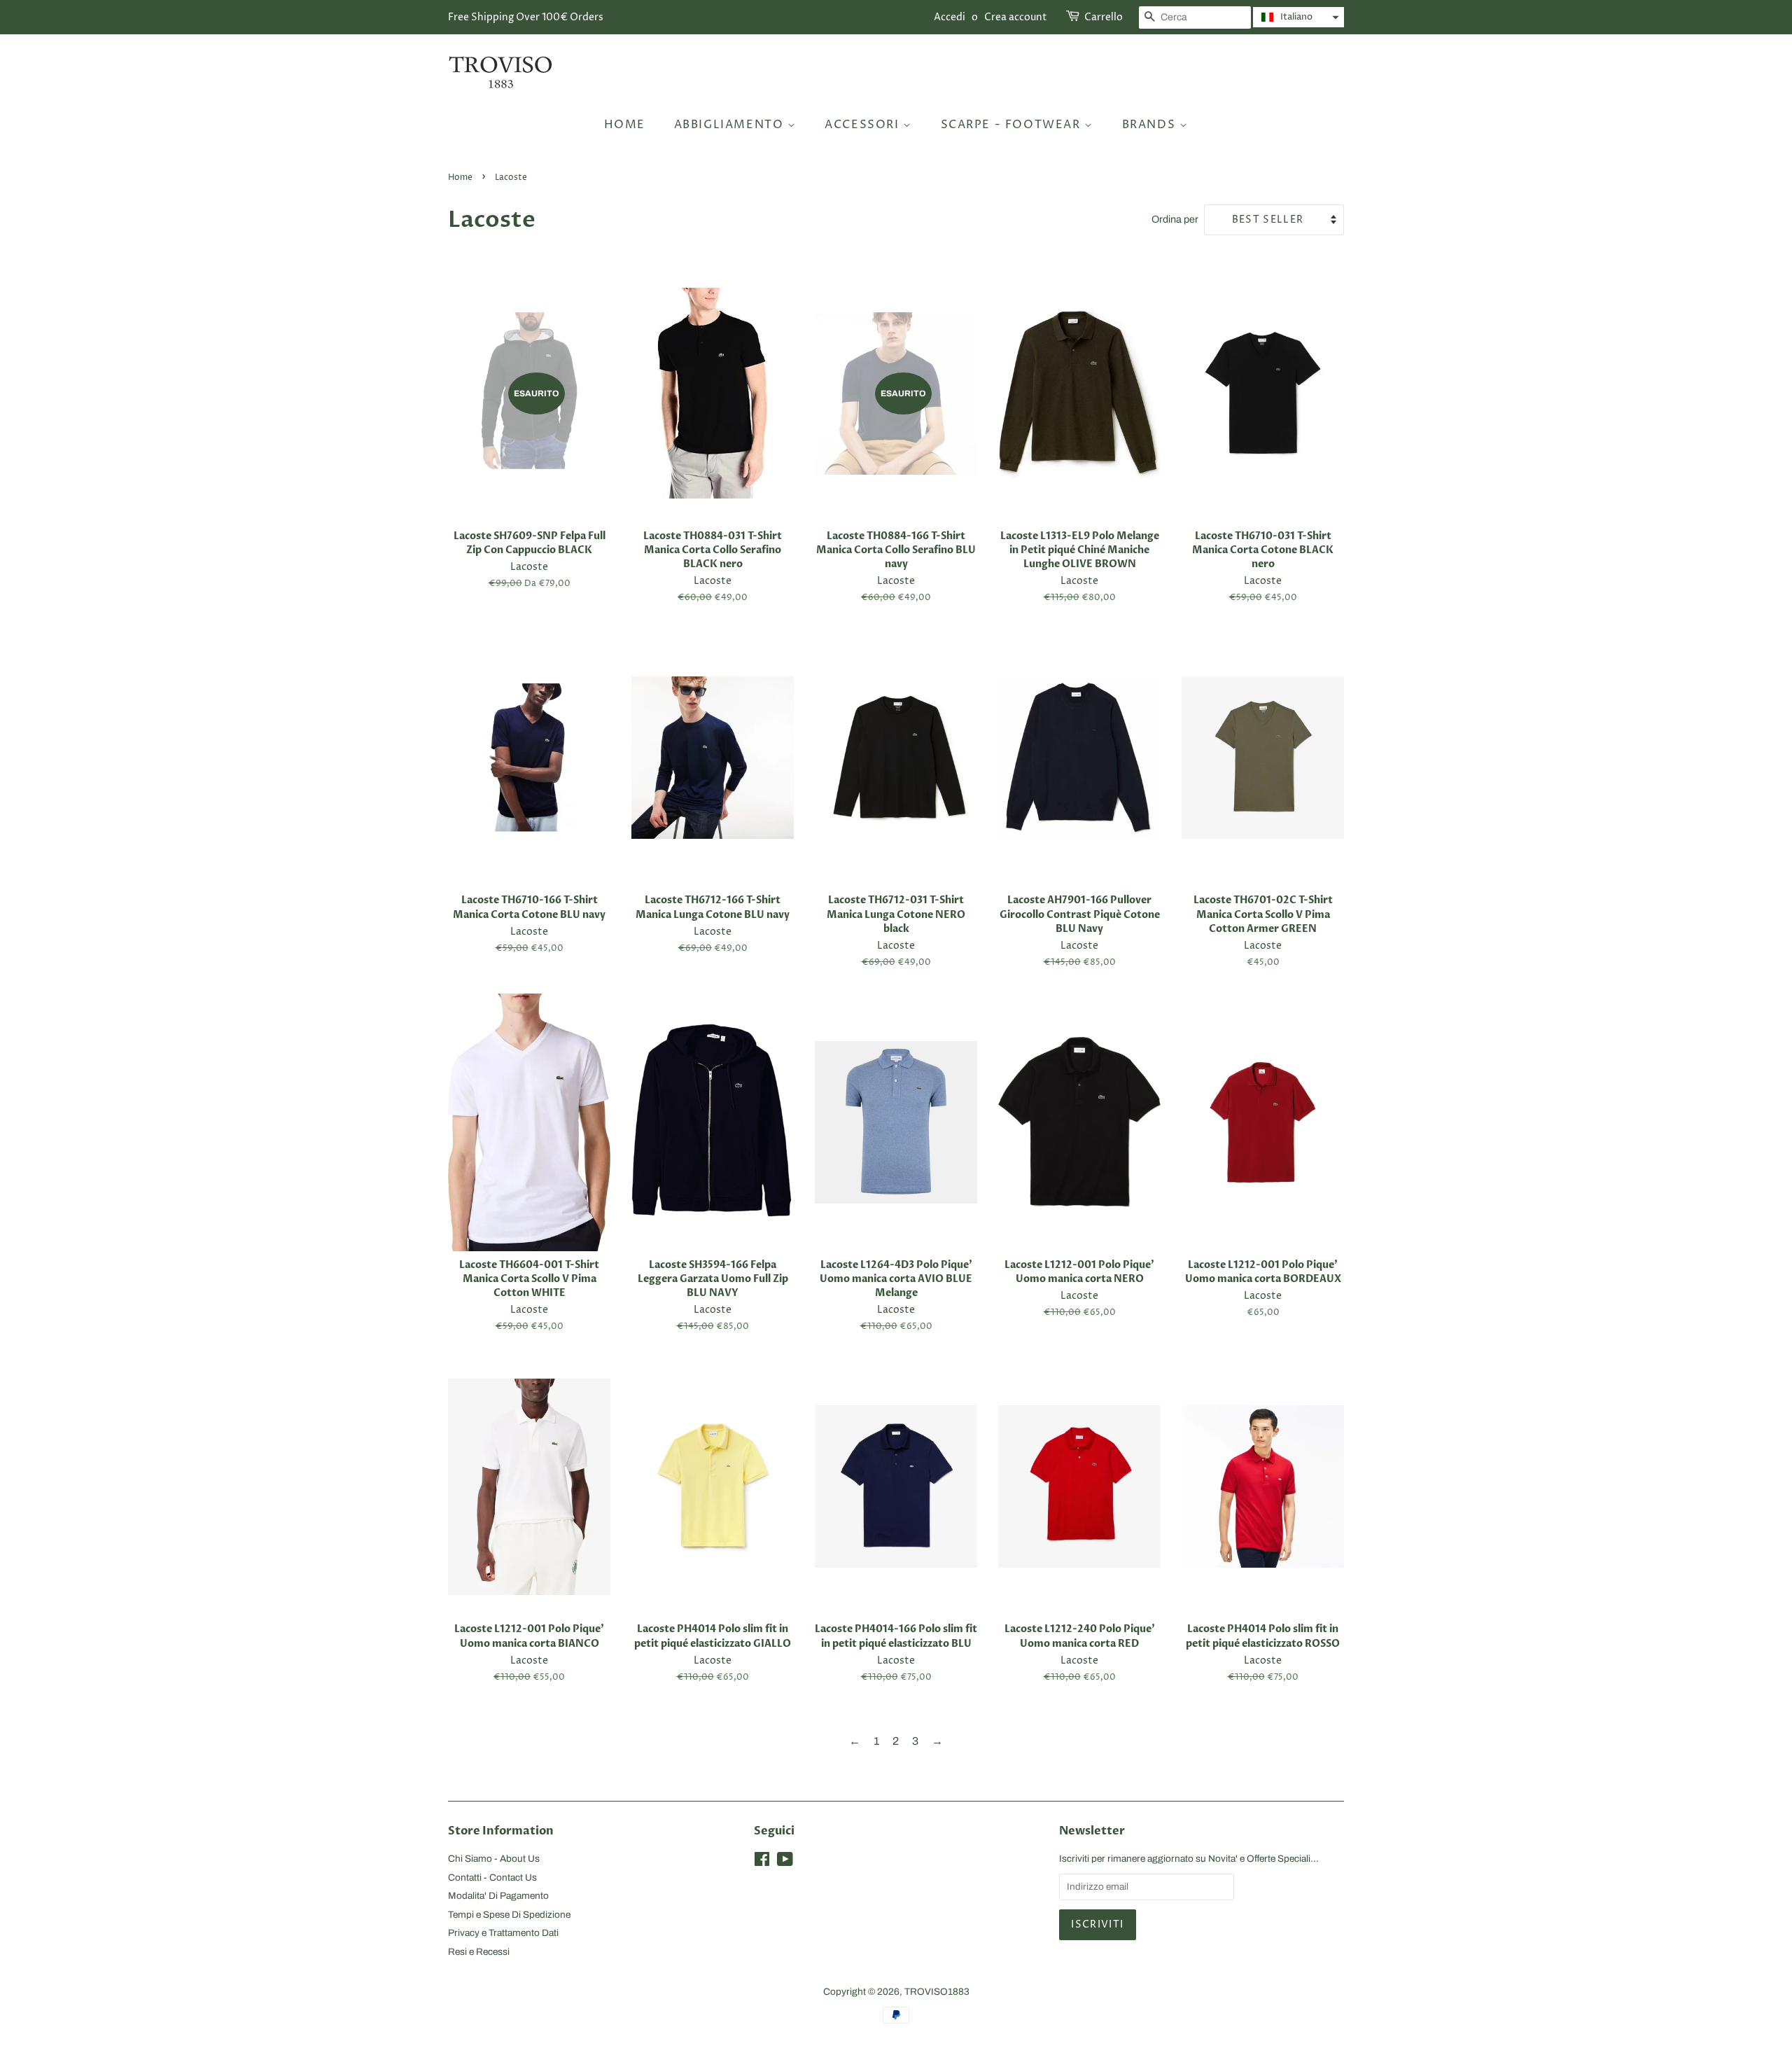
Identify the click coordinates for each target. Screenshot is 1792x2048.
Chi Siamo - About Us (494, 1859)
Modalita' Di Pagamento (498, 1896)
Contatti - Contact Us (492, 1878)
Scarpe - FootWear (1013, 125)
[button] (1298, 17)
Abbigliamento (731, 125)
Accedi (950, 17)
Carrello (1104, 17)
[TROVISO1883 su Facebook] (762, 1862)
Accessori (864, 125)
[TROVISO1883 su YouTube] (785, 1862)
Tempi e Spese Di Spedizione (509, 1915)
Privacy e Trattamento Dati (503, 1933)
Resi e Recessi (479, 1952)
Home (625, 125)
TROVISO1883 (937, 1992)
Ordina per (1175, 219)
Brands (1151, 125)
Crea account (1016, 17)
